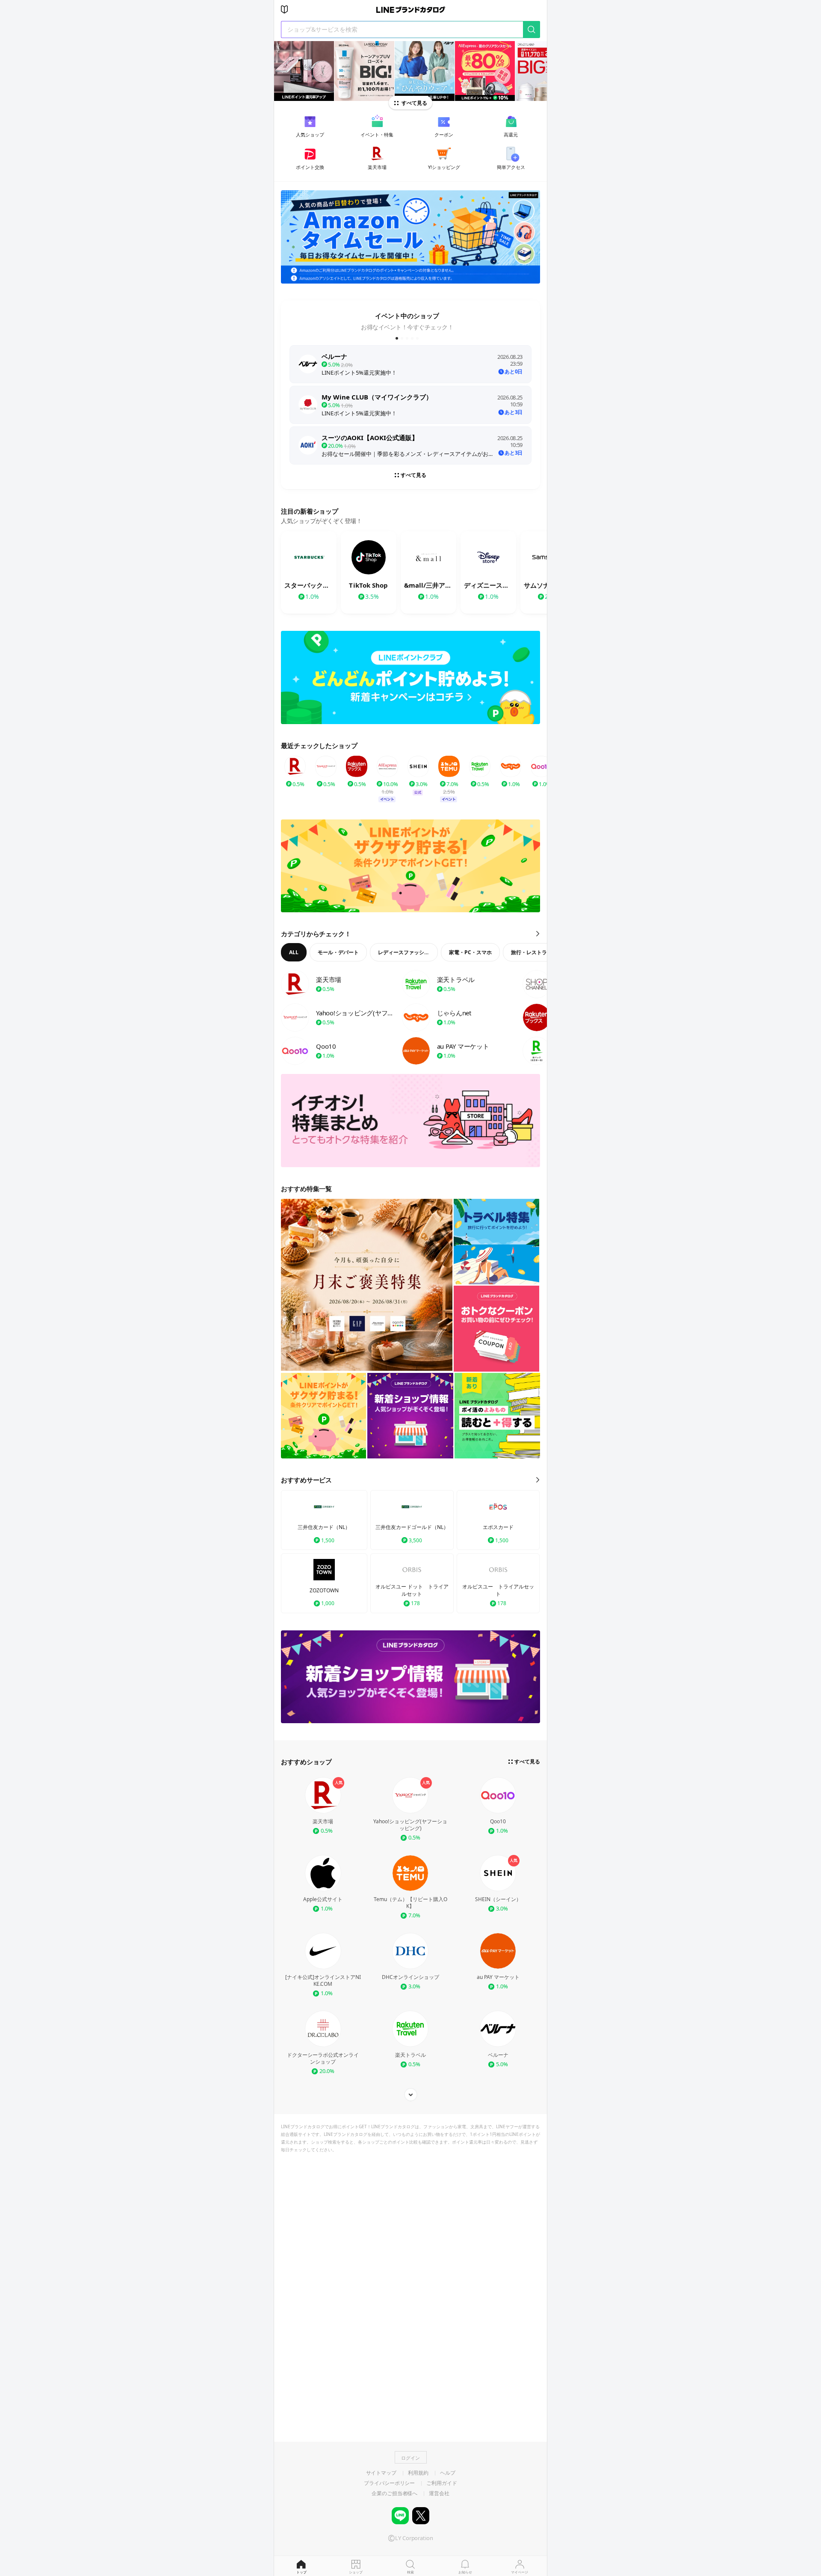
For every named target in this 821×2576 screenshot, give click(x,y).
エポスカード (498, 1527)
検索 (410, 2572)
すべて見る (414, 103)
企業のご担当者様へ (394, 2493)
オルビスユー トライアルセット (498, 1590)
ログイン (410, 2458)
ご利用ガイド (442, 2483)
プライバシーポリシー (389, 2483)
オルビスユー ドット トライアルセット (412, 1590)
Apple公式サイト (323, 1899)
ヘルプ (448, 2473)
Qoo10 (498, 1822)
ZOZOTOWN (324, 1591)
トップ (301, 2572)
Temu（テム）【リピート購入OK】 (410, 1903)
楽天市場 (323, 1822)
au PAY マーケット (498, 1977)
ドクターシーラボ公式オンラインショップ (323, 2058)
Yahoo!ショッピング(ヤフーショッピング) (410, 1825)
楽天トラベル (410, 2055)
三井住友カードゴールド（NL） (412, 1527)
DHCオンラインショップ (410, 1977)
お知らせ (465, 2572)
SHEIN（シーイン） (498, 1899)
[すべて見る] (410, 2095)
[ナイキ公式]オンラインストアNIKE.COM (323, 1981)
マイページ (520, 2572)
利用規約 (418, 2473)
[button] (397, 338)
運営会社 (439, 2493)
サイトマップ (381, 2473)
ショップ (356, 2572)
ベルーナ (498, 2055)
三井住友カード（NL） (324, 1527)
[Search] (532, 29)
